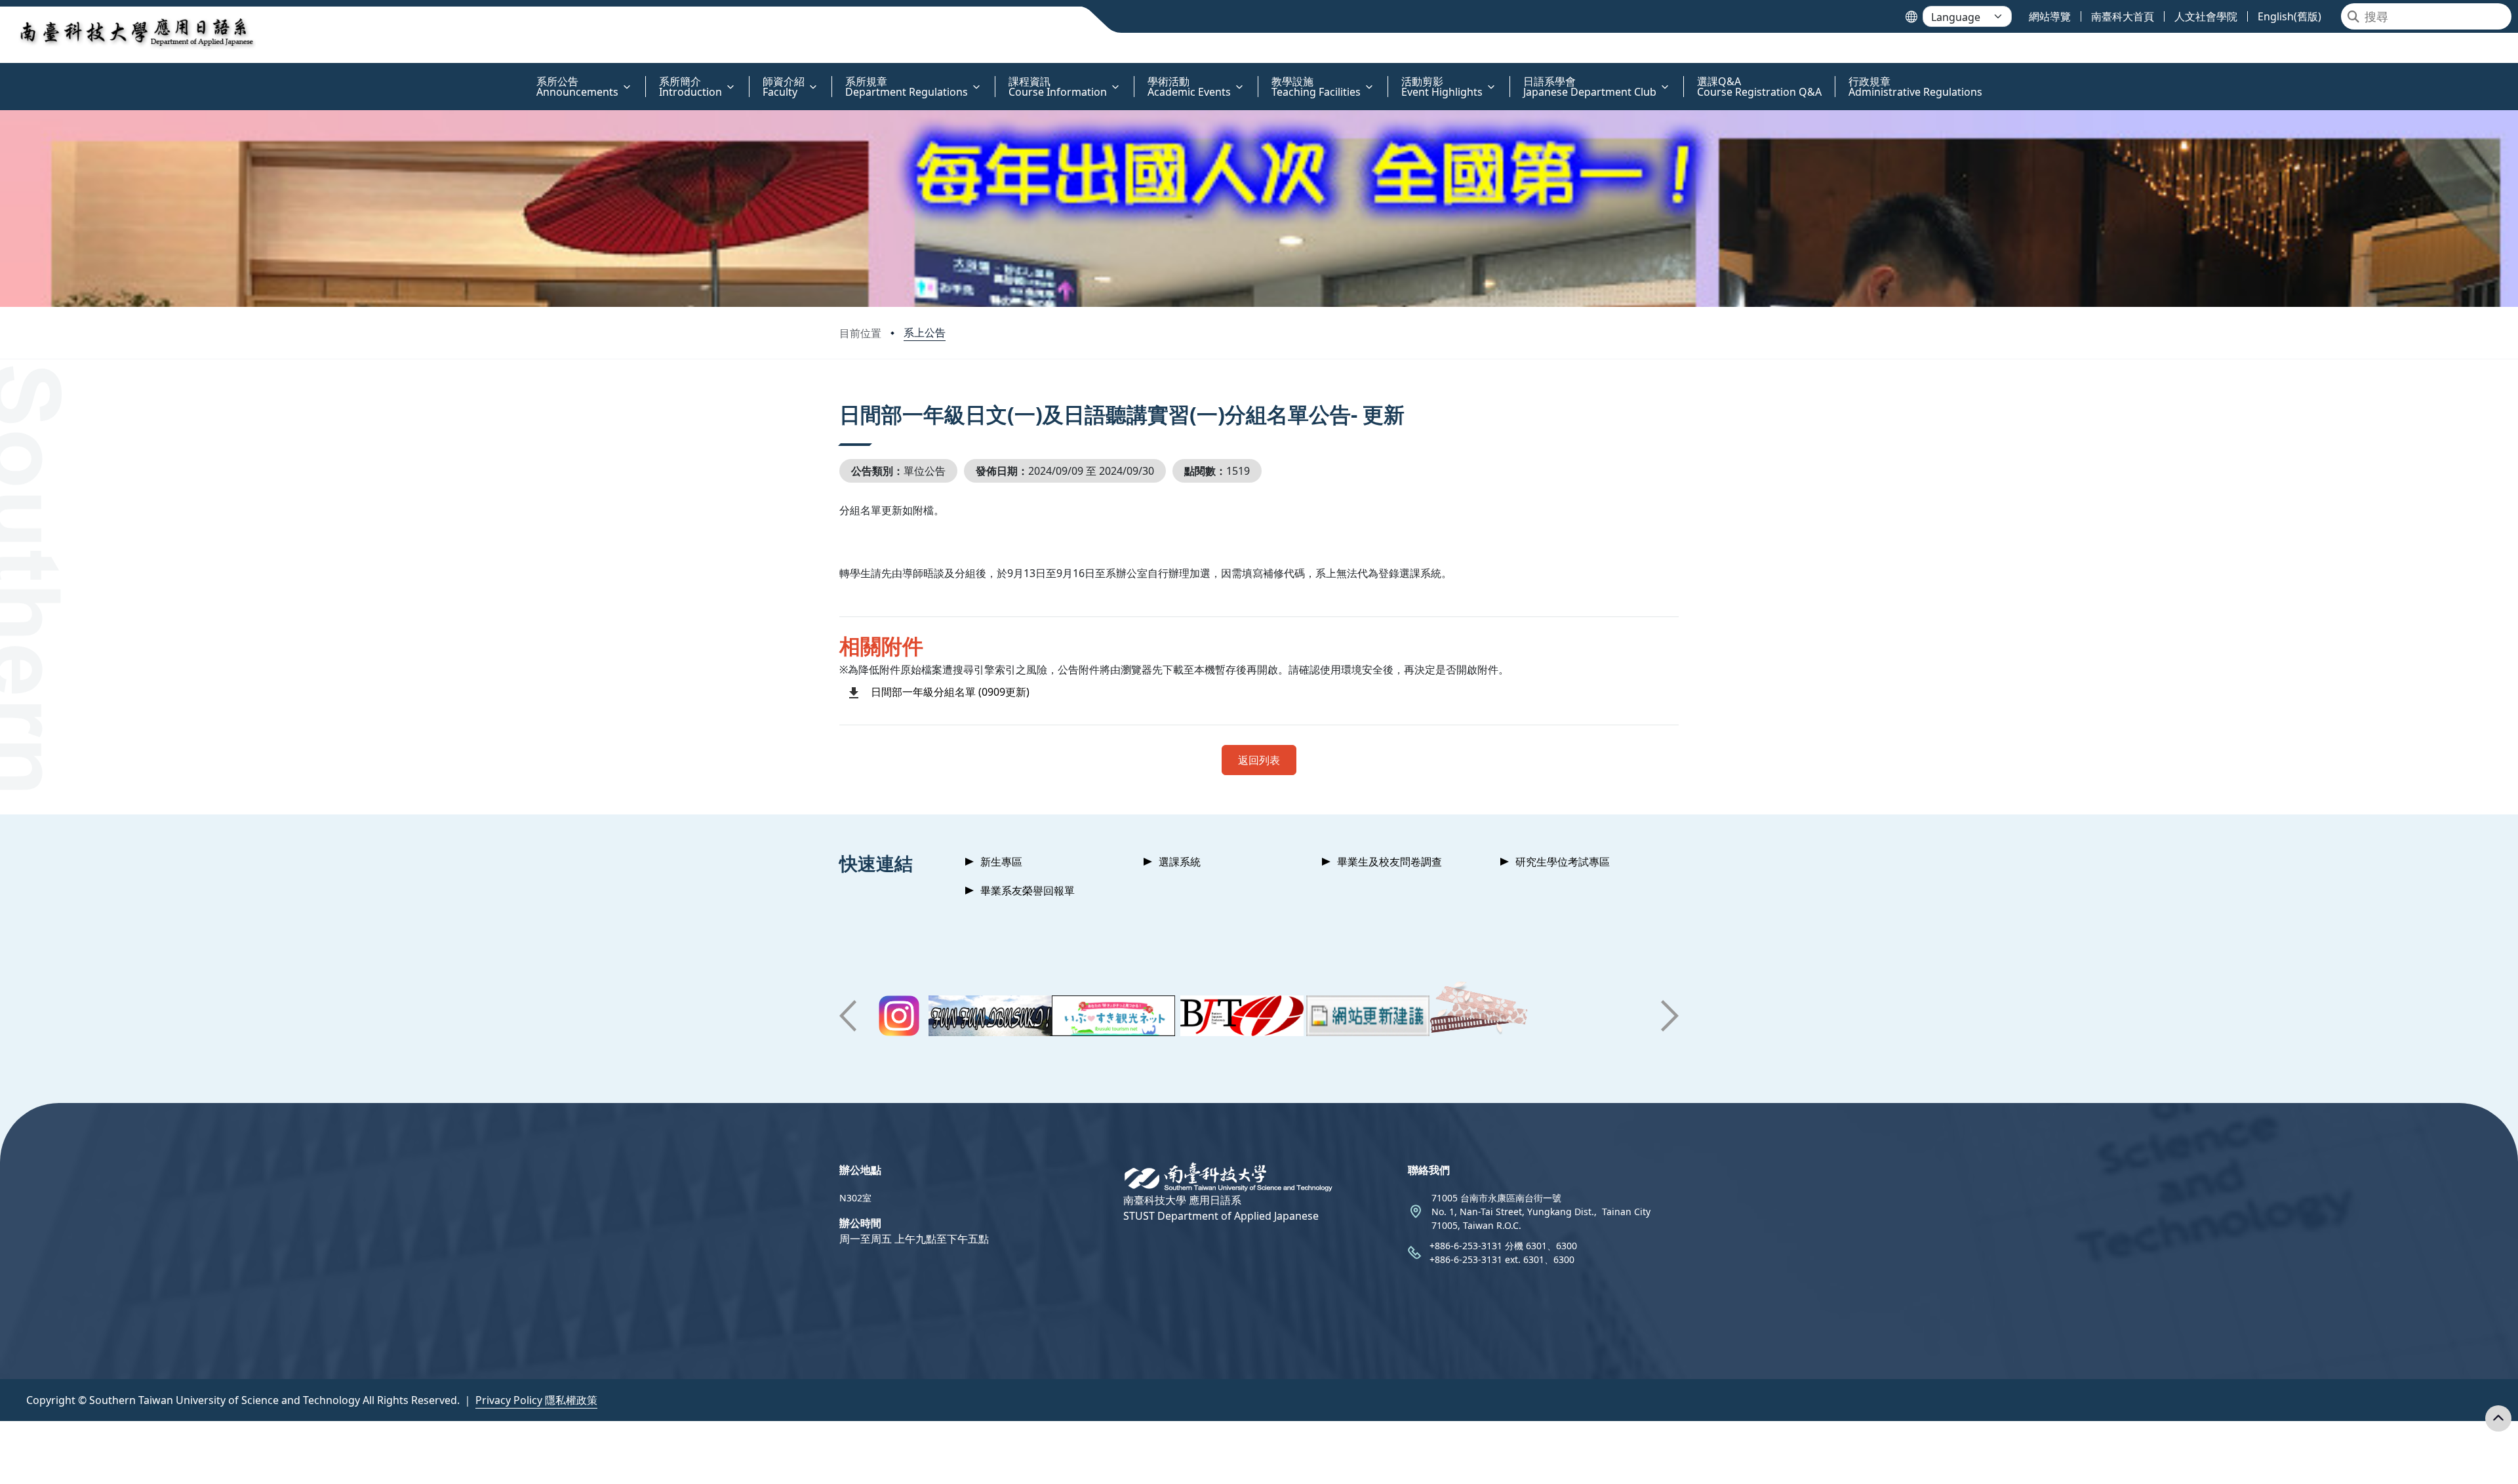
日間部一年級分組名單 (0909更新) (950, 692)
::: (3, 74)
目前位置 (860, 333)
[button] (848, 1016)
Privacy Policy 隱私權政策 (536, 1400)
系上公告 (925, 332)
